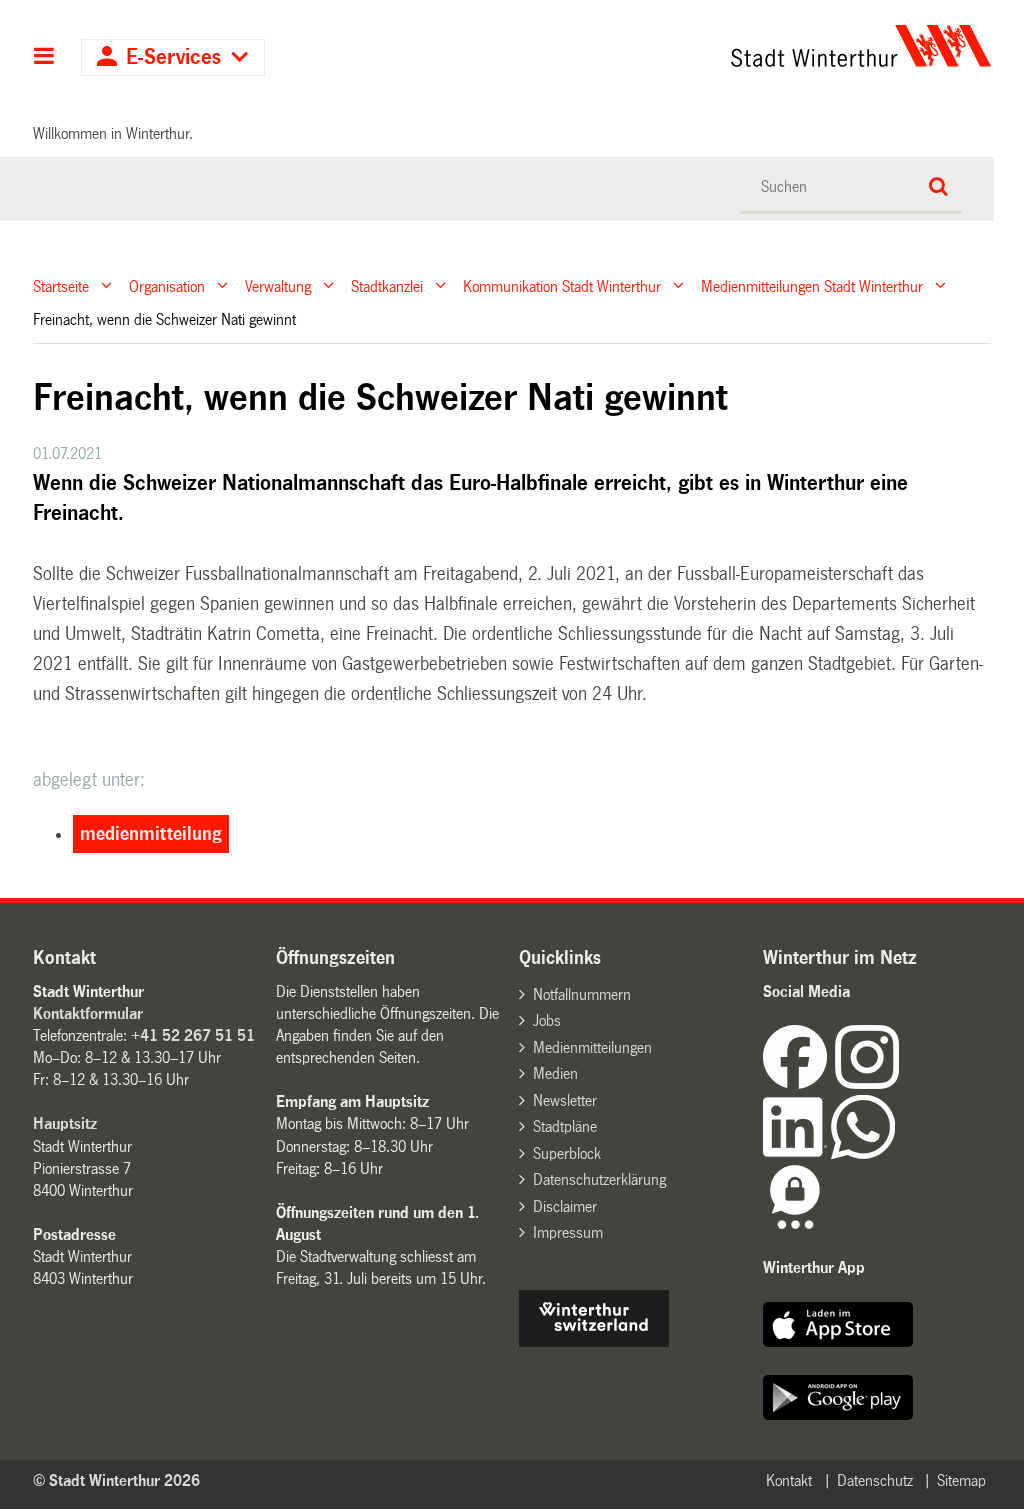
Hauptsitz (65, 1123)
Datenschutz (875, 1480)
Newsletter (565, 1100)
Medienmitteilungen (592, 1047)
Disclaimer (565, 1206)
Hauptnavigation (44, 58)
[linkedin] (797, 1153)
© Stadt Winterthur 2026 (116, 1480)
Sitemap (961, 1480)
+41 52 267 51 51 (193, 1035)
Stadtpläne (565, 1126)
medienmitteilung (151, 834)
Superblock (567, 1153)
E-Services (173, 57)
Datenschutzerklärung (599, 1179)
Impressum (568, 1232)
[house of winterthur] (594, 1341)
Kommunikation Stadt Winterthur (562, 285)
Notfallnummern (582, 994)
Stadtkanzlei (387, 285)
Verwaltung (278, 285)
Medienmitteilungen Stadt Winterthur (812, 285)
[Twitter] (901, 1083)
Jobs (547, 1020)
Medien (555, 1073)
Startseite (61, 285)
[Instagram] (867, 1083)
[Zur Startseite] (738, 46)
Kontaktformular (88, 1013)
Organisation (167, 285)
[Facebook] (799, 1083)
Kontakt (789, 1480)
